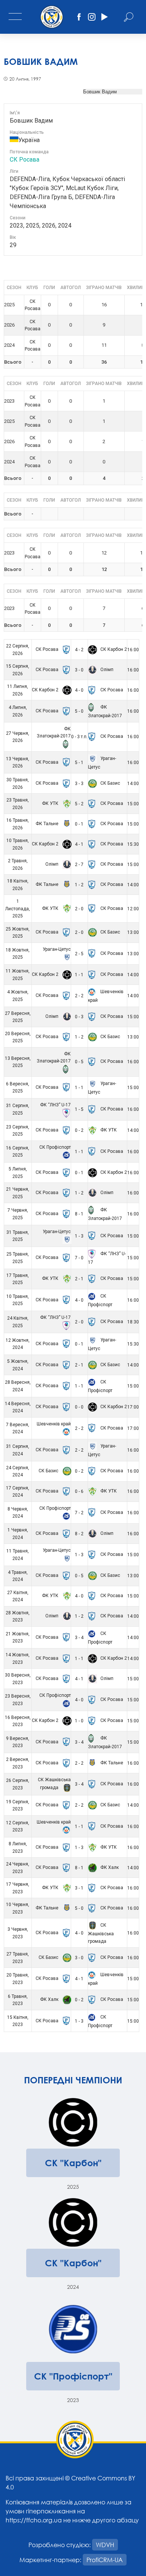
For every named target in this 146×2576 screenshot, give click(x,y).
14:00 (133, 784)
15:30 (133, 844)
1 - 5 (79, 1109)
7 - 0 (79, 1258)
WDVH (105, 2545)
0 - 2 (79, 1130)
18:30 (133, 1322)
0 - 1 (79, 824)
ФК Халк (109, 1867)
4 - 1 (79, 844)
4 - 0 (79, 690)
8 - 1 (79, 1214)
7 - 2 (79, 1513)
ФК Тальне (48, 824)
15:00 (133, 804)
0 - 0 (79, 1407)
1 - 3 (79, 1236)
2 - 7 (79, 865)
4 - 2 (79, 650)
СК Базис (110, 783)
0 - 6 (79, 1491)
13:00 (133, 932)
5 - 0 (79, 711)
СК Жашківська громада (101, 1933)
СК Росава (25, 160)
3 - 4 (79, 1638)
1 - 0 (79, 1721)
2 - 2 (79, 996)
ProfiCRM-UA (105, 2560)
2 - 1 (79, 1279)
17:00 (133, 1407)
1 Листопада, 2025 (18, 909)
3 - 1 (79, 1888)
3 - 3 (79, 784)
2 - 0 (79, 909)
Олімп (106, 670)
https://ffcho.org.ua (34, 2520)
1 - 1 (79, 975)
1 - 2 (79, 885)
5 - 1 (79, 763)
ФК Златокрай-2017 (54, 733)
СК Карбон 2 (113, 649)
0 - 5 (79, 1062)
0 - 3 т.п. (79, 737)
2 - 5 (79, 954)
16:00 (133, 650)
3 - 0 (79, 670)
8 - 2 (79, 1534)
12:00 (133, 909)
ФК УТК (51, 803)
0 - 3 (79, 1017)
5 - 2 (79, 804)
